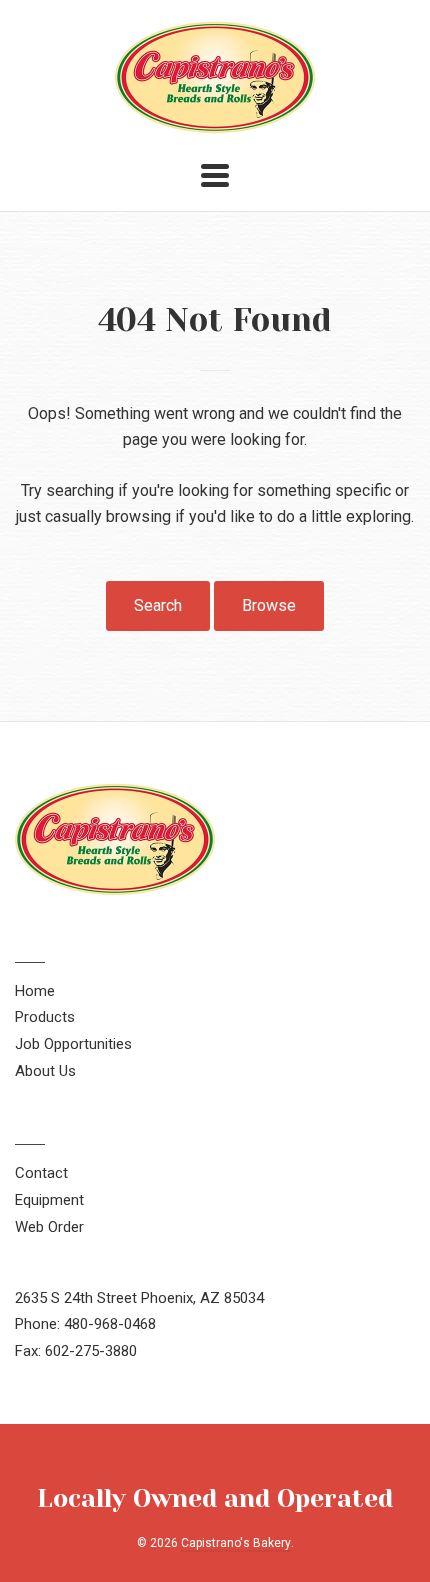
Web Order (49, 1227)
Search (158, 605)
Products (45, 1017)
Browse (269, 605)
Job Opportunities (73, 1044)
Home (35, 991)
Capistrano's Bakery (236, 1543)
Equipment (49, 1200)
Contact (41, 1173)
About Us (45, 1071)
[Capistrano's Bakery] (215, 123)
